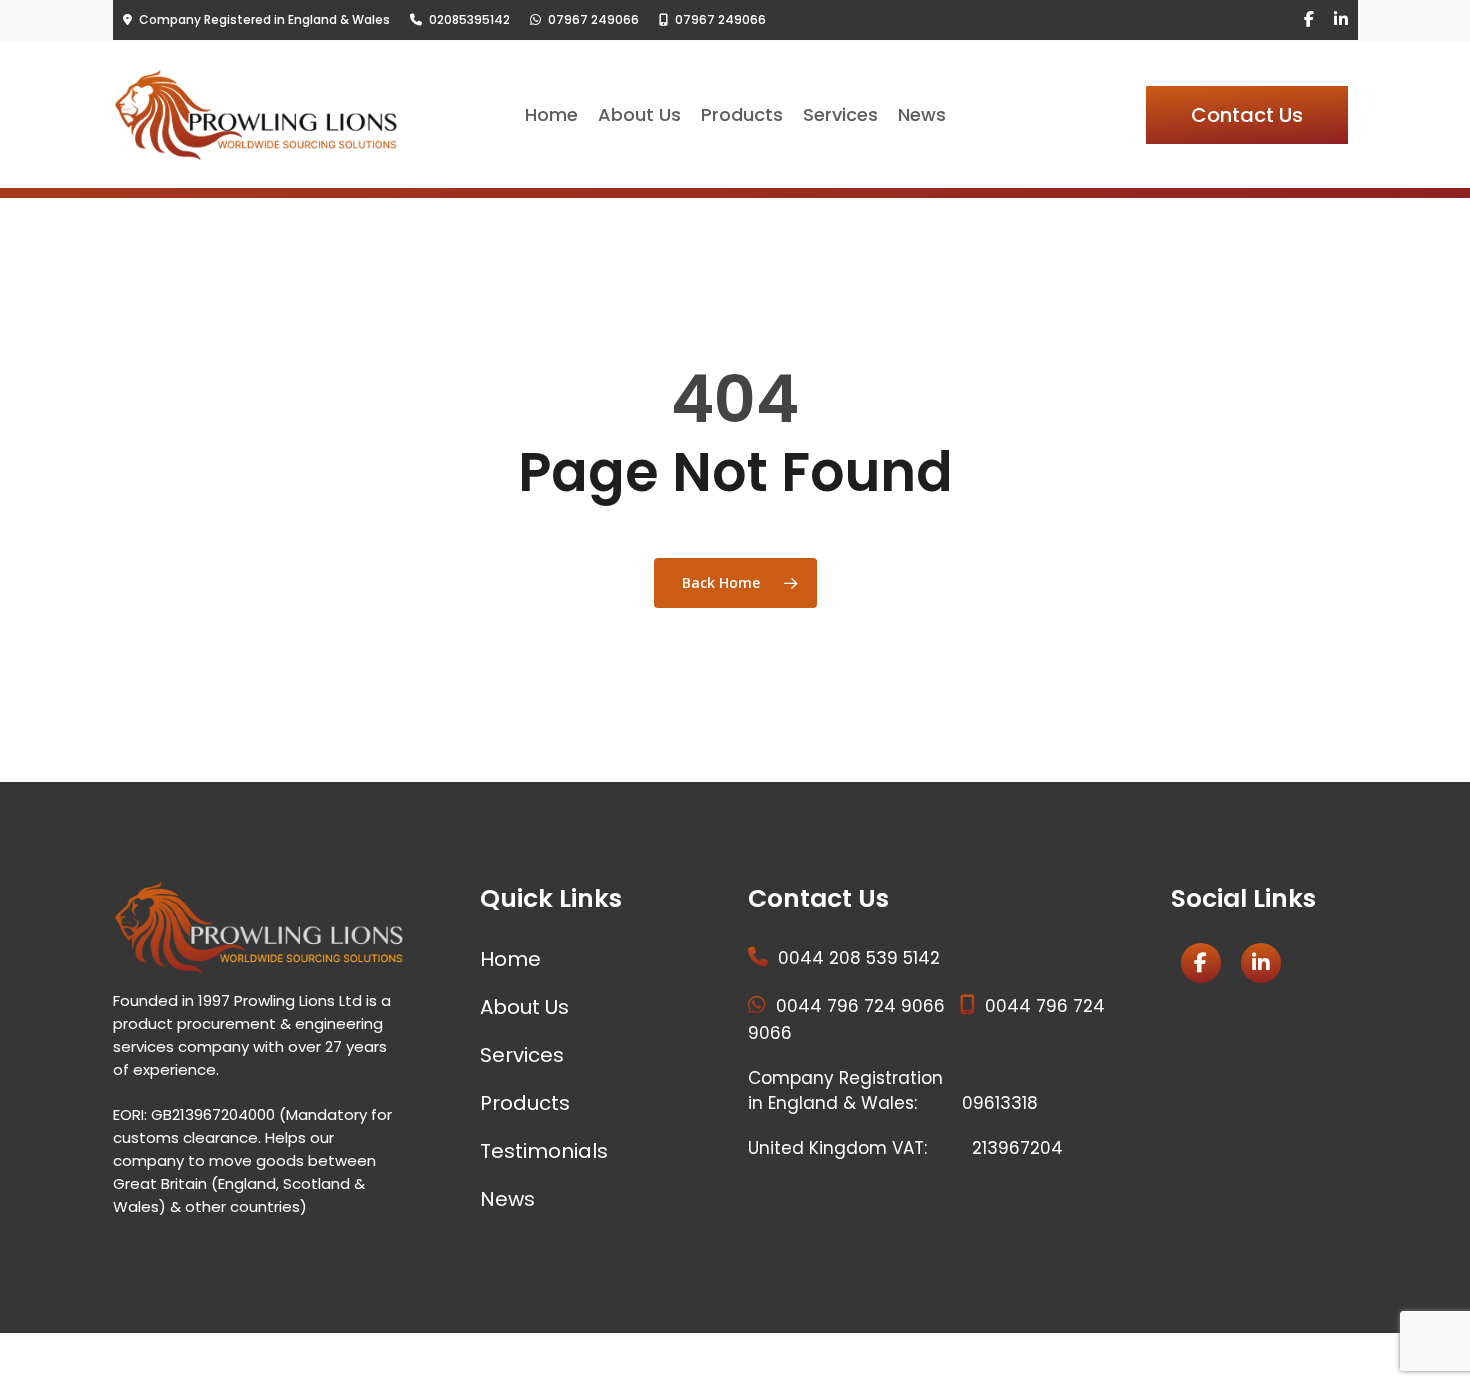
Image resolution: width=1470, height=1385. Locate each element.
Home (510, 959)
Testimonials (544, 1151)
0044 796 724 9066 (860, 1006)
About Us (524, 1007)
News (507, 1199)
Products (525, 1103)
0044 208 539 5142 (859, 958)
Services (522, 1055)
